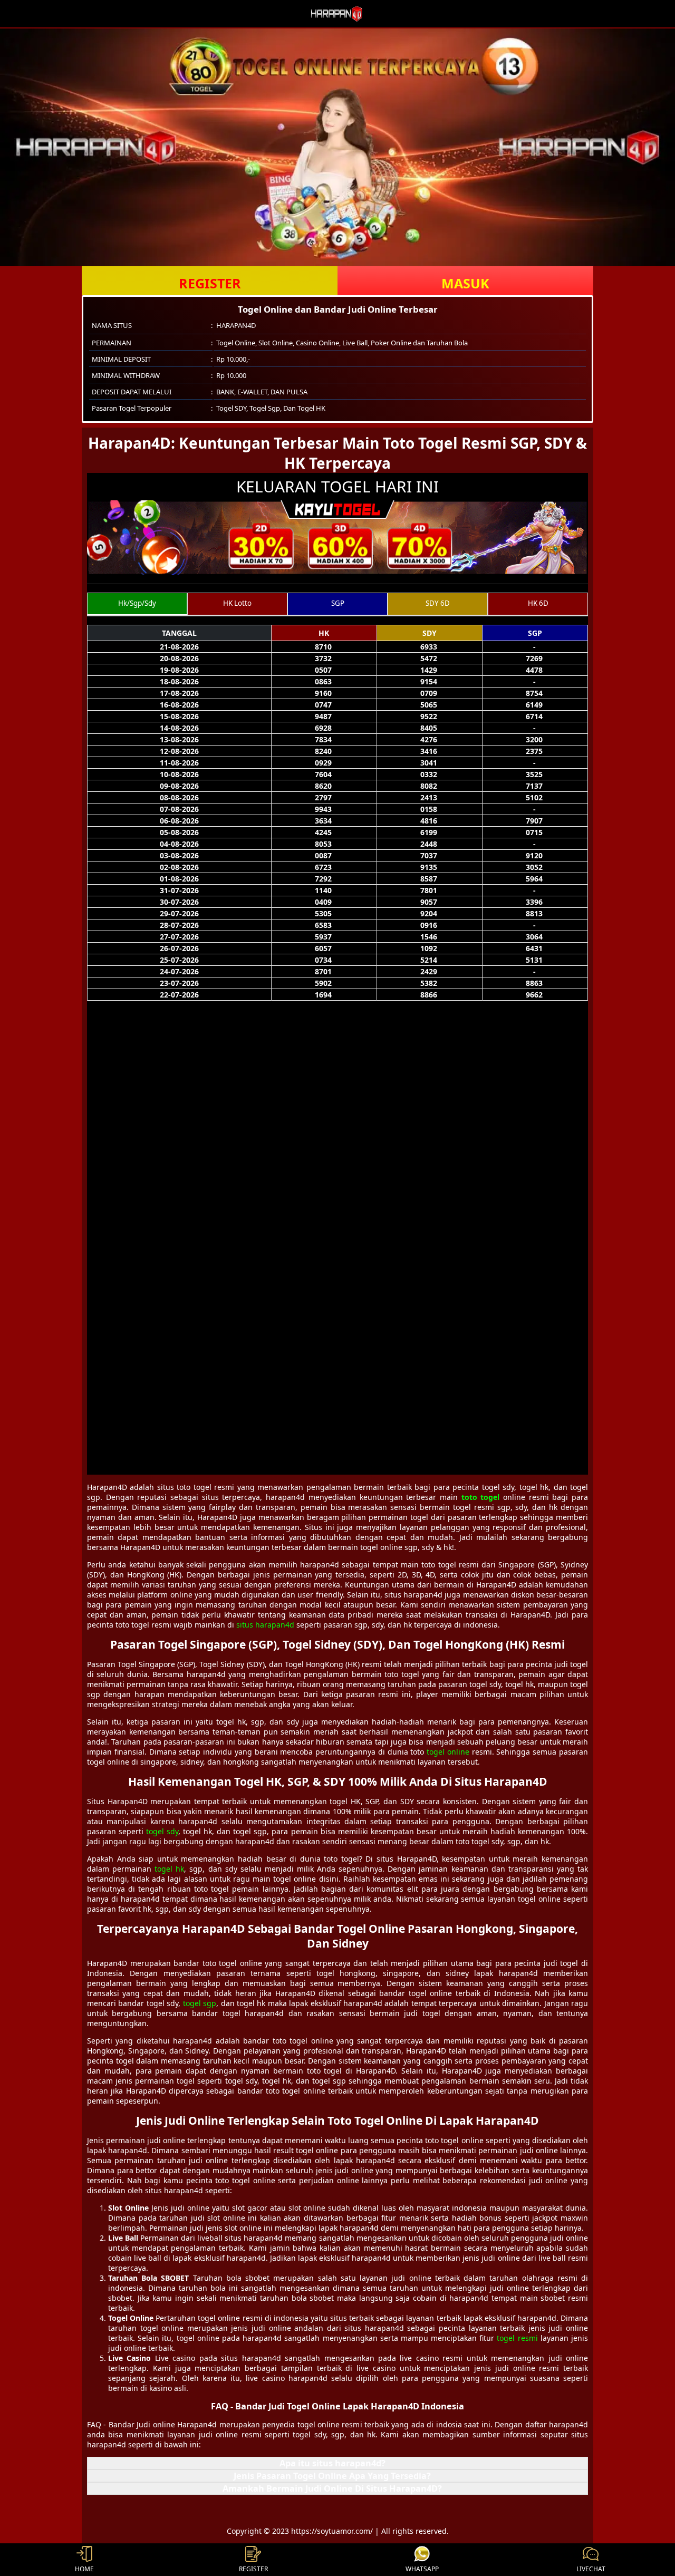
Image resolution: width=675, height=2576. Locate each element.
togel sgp (200, 2003)
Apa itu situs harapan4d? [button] (332, 2463)
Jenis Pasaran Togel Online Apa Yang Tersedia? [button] (332, 2476)
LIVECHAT (591, 2569)
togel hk (169, 1869)
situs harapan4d (265, 1625)
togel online (448, 1752)
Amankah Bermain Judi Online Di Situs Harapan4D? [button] (332, 2488)
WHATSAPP (422, 2569)
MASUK (465, 283)
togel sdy (162, 1831)
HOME (84, 2569)
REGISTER (210, 283)
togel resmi (517, 2338)
